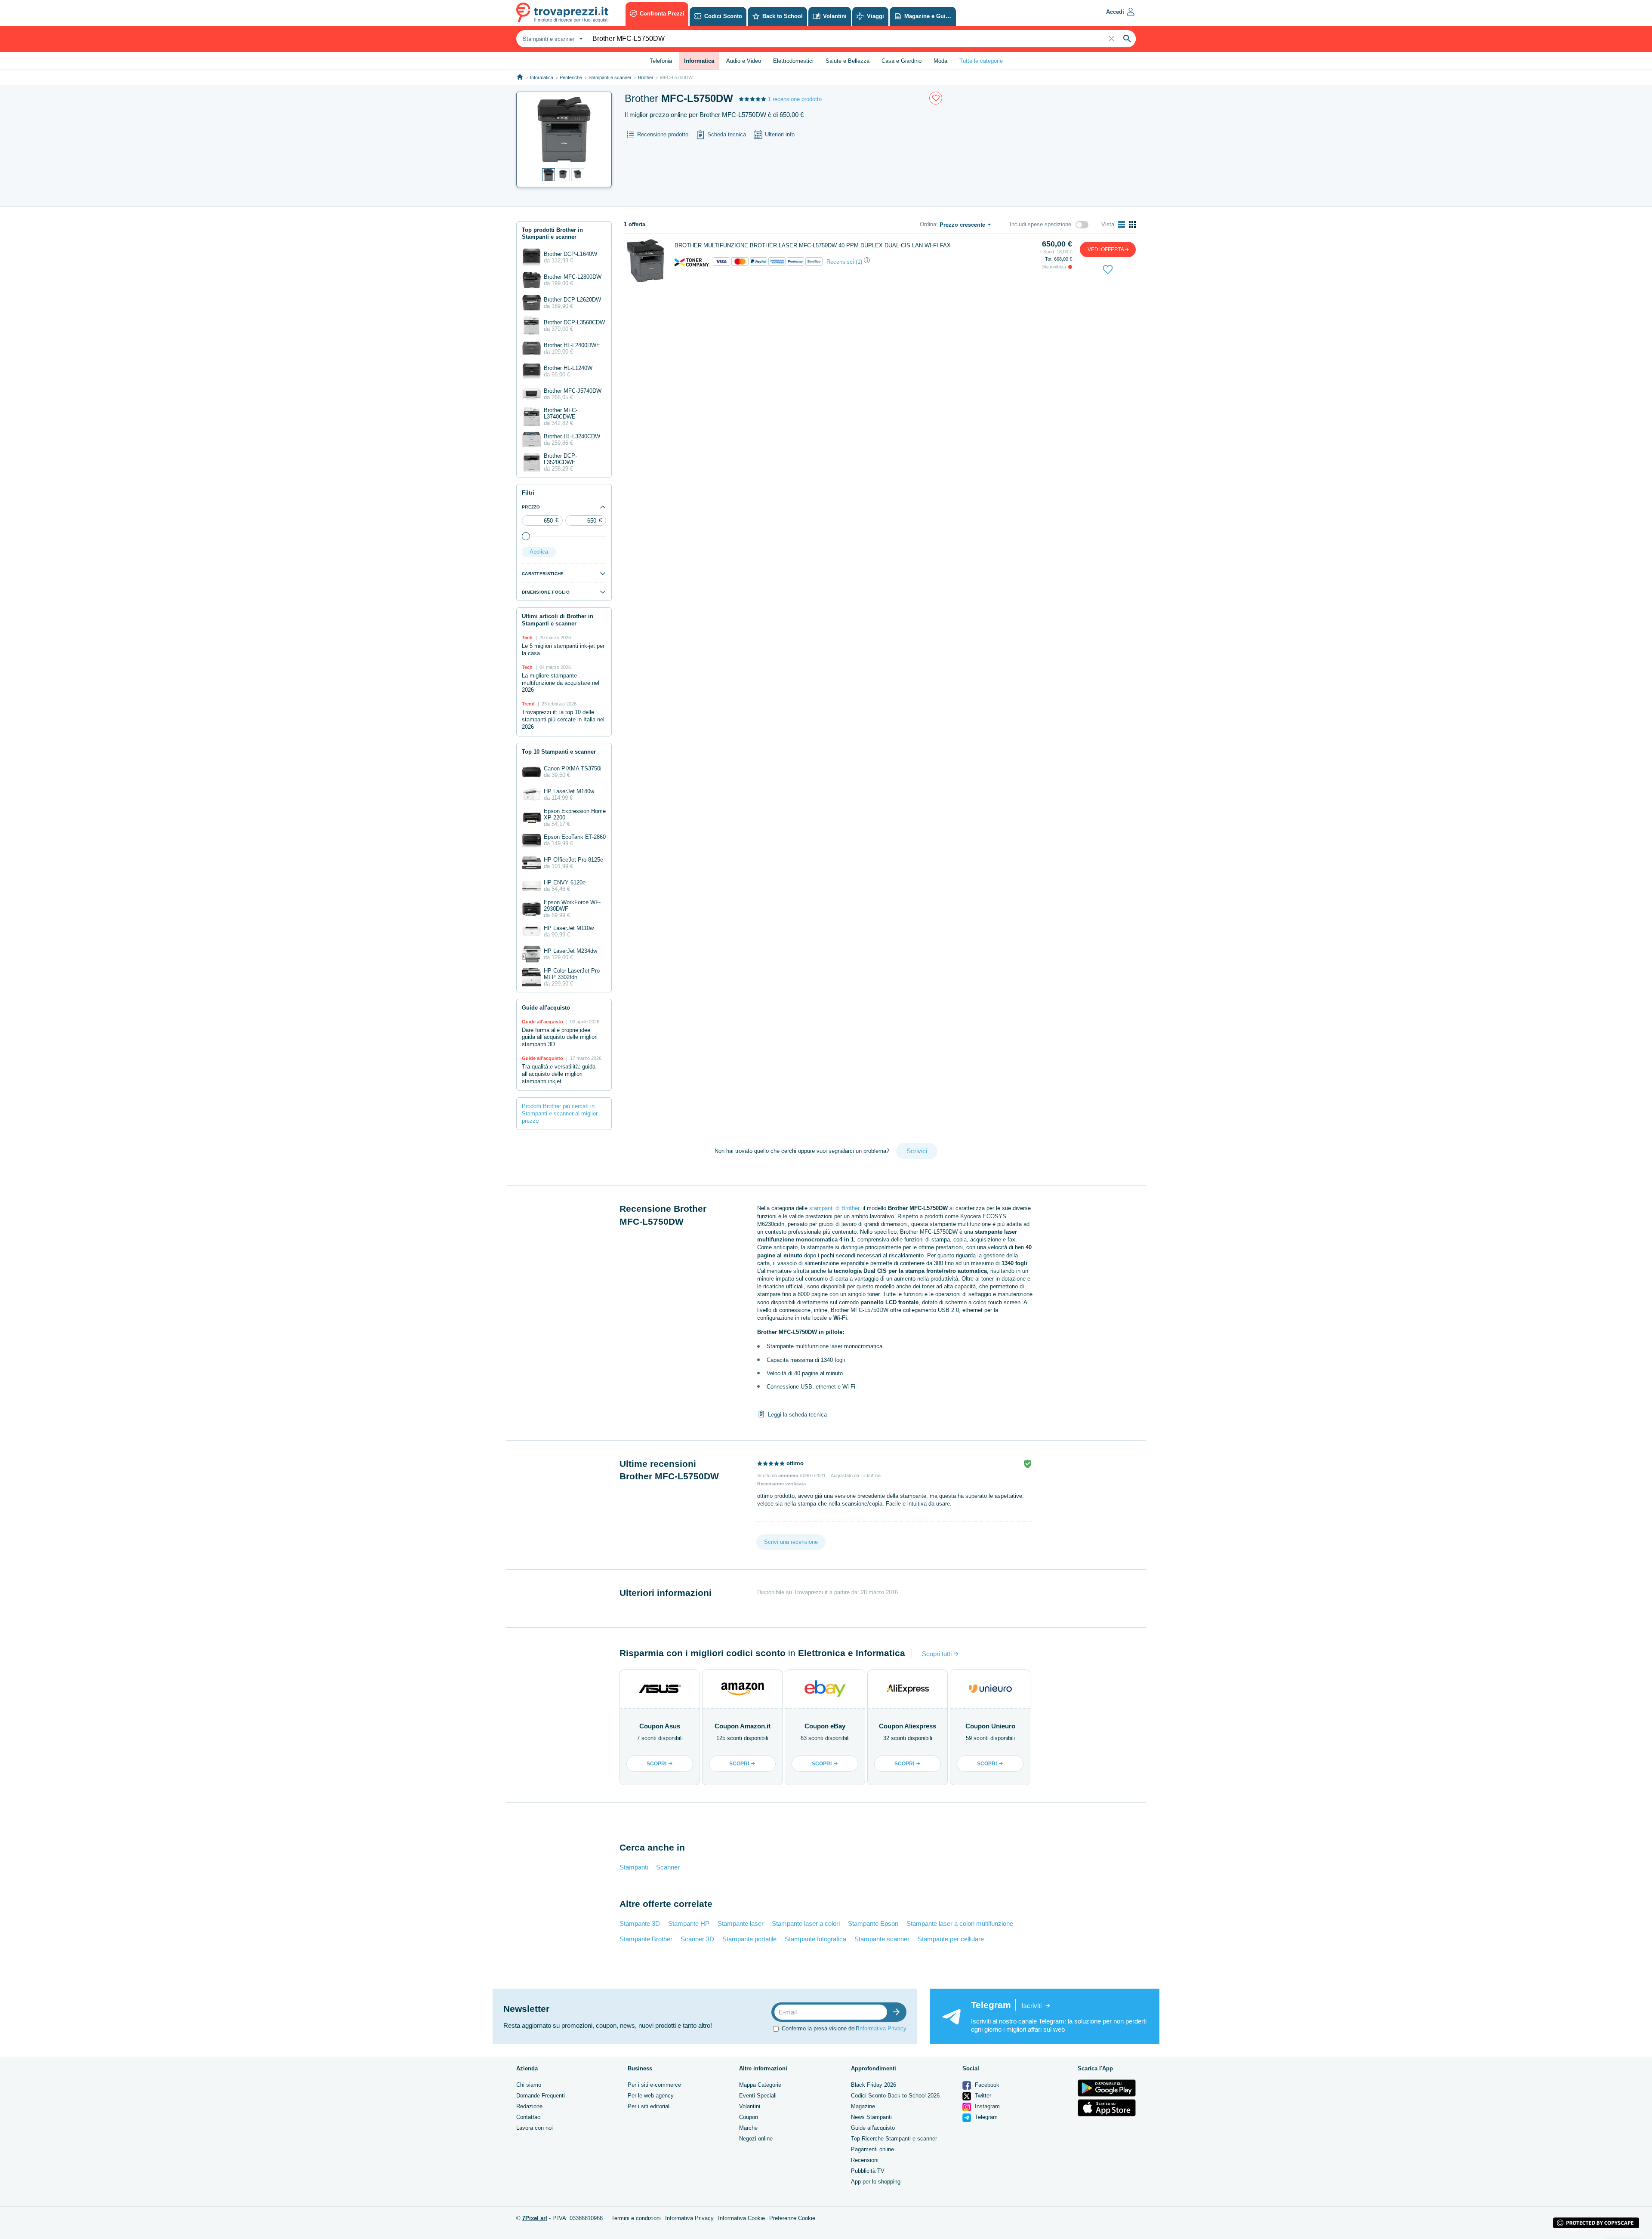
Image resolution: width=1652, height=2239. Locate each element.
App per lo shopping (876, 2182)
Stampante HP (689, 1923)
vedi (1106, 249)
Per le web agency (651, 2096)
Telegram (985, 2117)
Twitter (982, 2096)
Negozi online (756, 2139)
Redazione (529, 2106)
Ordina (928, 224)
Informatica (542, 77)
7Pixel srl (535, 2218)
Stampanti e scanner (610, 77)
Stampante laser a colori (806, 1923)
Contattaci (529, 2117)
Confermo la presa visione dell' (844, 2028)
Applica (539, 552)
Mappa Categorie (760, 2085)
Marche (748, 2128)
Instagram (986, 2106)
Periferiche (571, 77)
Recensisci (840, 262)
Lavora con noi (535, 2128)
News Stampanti (871, 2117)
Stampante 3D (640, 1923)
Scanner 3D (697, 1939)
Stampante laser (741, 1923)
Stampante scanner (882, 1939)
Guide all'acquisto (873, 2128)
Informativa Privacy (882, 2028)
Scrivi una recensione (791, 1542)
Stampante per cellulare (951, 1939)
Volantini (750, 2106)
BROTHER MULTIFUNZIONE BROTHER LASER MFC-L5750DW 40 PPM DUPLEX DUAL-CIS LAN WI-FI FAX (813, 245)
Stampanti (634, 1867)
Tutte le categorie (981, 61)
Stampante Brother (646, 1939)
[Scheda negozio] (692, 262)
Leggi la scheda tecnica (797, 1415)
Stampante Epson (873, 1923)
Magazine (863, 2106)
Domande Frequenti (541, 2096)
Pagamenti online (872, 2149)
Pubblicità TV (868, 2171)
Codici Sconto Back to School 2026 (895, 2096)
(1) (859, 262)
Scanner (668, 1867)
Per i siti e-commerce (654, 2085)
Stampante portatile (749, 1939)
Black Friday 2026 (874, 2085)
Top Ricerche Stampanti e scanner (894, 2139)
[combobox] (552, 39)
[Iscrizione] (898, 2012)
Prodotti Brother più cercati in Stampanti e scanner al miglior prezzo (560, 1113)
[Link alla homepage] (520, 77)
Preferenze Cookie (792, 2218)
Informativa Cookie (741, 2218)
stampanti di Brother (834, 1208)
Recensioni (865, 2160)
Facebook (986, 2085)
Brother (646, 77)
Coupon (749, 2117)
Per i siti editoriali (649, 2106)
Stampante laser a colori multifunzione (960, 1923)
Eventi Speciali (758, 2096)
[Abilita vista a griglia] (1132, 225)
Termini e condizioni (636, 2218)
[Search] (1127, 39)
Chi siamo (529, 2085)
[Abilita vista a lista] (1122, 225)
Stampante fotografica (815, 1939)
